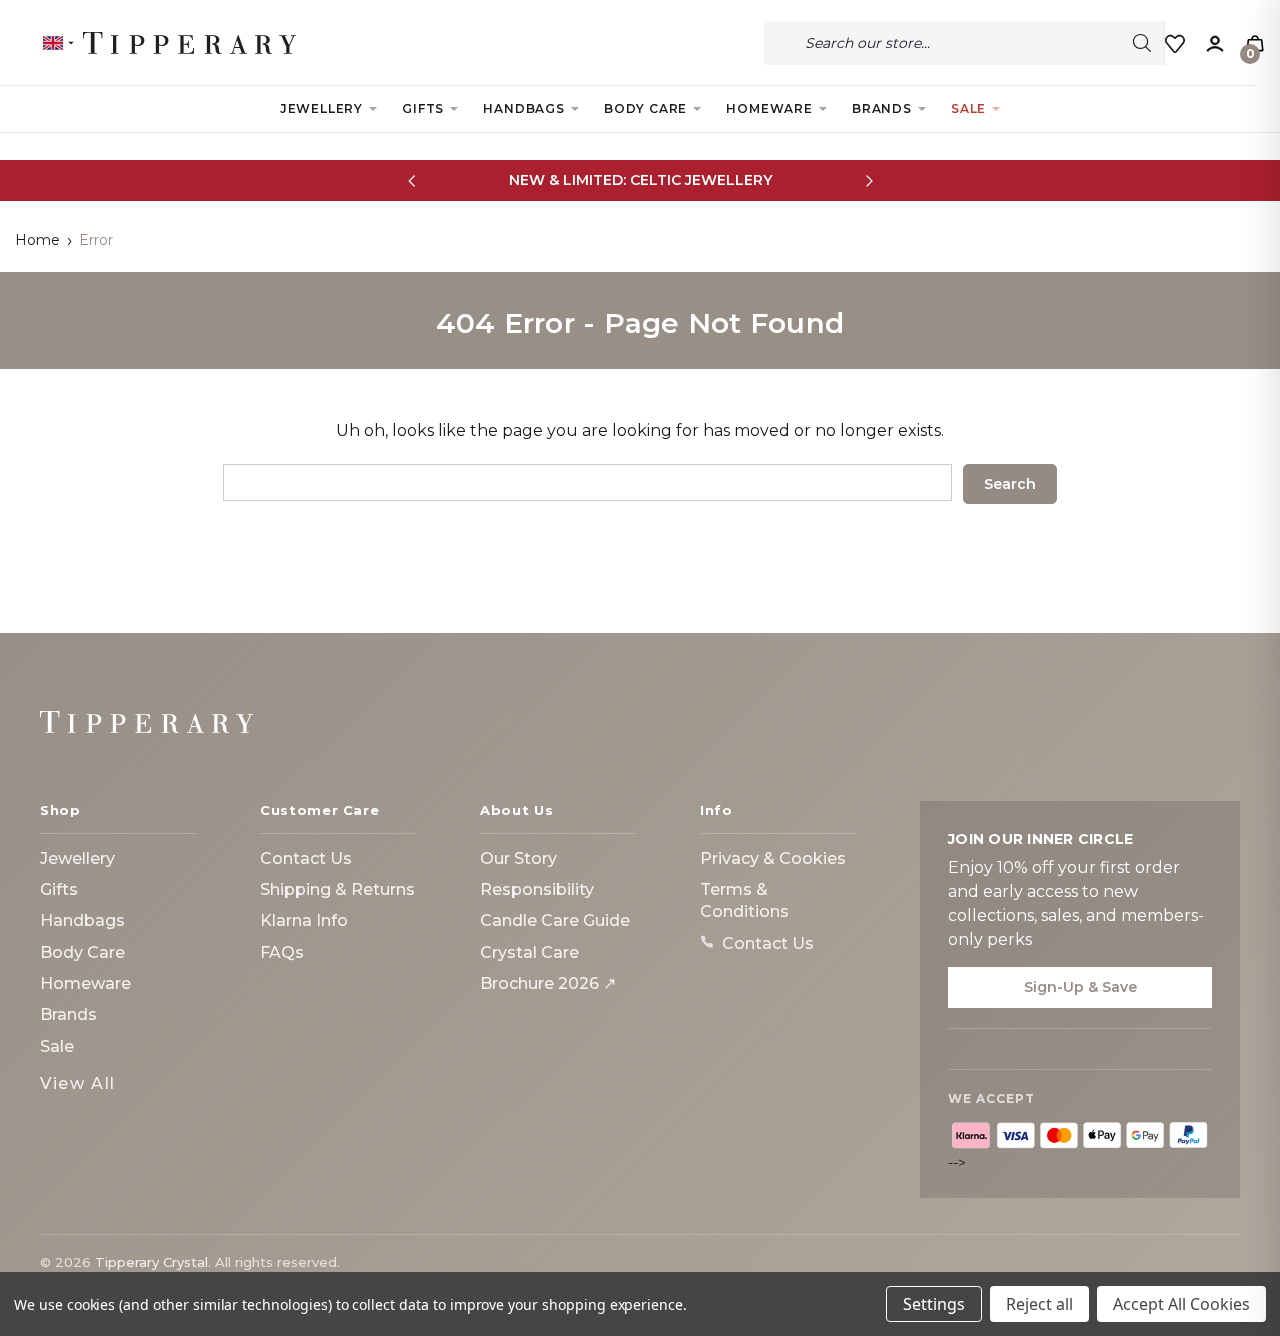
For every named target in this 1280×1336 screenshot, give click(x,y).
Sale (968, 108)
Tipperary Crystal (151, 1262)
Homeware (769, 108)
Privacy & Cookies (773, 858)
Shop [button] (60, 810)
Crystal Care (529, 952)
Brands (882, 108)
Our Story (518, 858)
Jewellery (321, 108)
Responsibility (537, 889)
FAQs (282, 952)
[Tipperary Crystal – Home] (146, 722)
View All (78, 1083)
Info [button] (716, 810)
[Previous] (411, 180)
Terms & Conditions (744, 900)
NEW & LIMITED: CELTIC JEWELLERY (640, 180)
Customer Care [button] (319, 810)
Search (1142, 43)
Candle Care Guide (555, 920)
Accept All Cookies (1181, 1304)
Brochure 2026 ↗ (548, 983)
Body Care (645, 108)
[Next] (868, 180)
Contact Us (306, 858)
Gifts (423, 108)
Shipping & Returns (337, 889)
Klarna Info (304, 920)
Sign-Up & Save (1080, 987)
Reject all (1039, 1304)
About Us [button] (516, 810)
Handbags (523, 108)
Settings (934, 1304)
